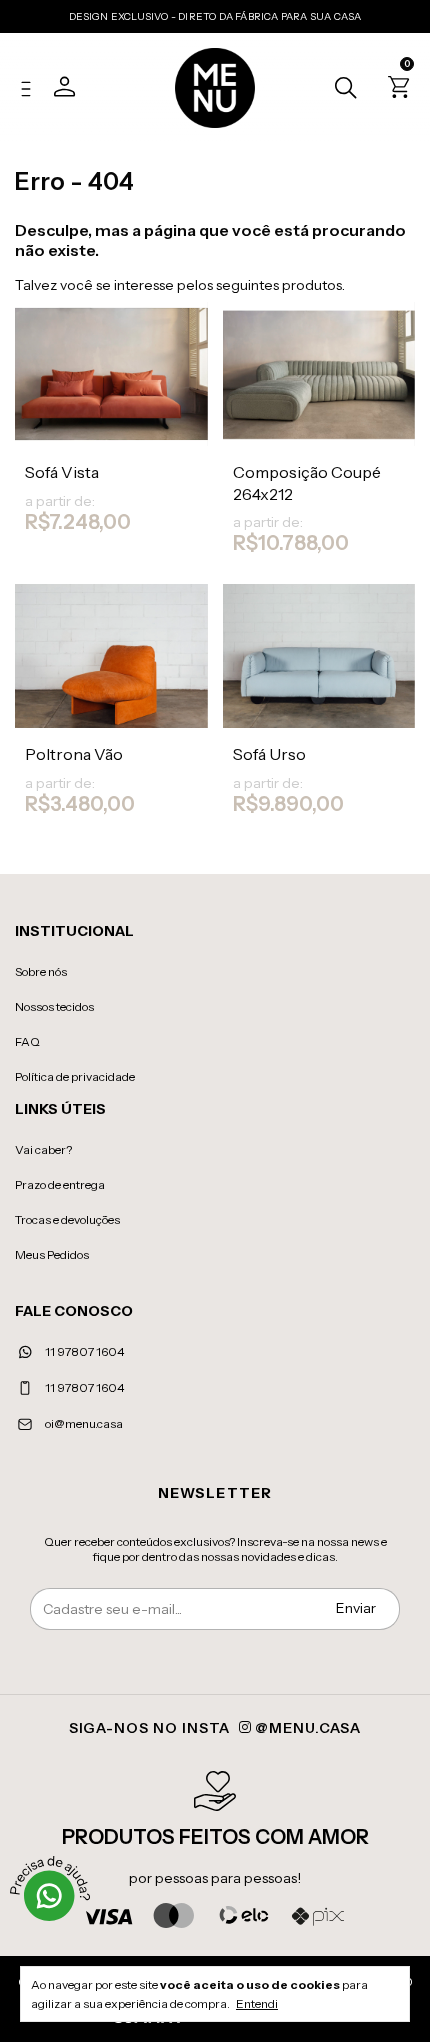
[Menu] (31, 91)
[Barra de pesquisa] (340, 90)
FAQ (27, 1041)
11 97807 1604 (83, 1351)
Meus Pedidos (52, 1254)
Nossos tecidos (54, 1006)
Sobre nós (41, 971)
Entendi (257, 2003)
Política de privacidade (75, 1076)
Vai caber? (43, 1149)
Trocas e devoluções (67, 1219)
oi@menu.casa (84, 1423)
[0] (395, 91)
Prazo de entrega (60, 1184)
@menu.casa (306, 1728)
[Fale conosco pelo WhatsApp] (50, 1896)
